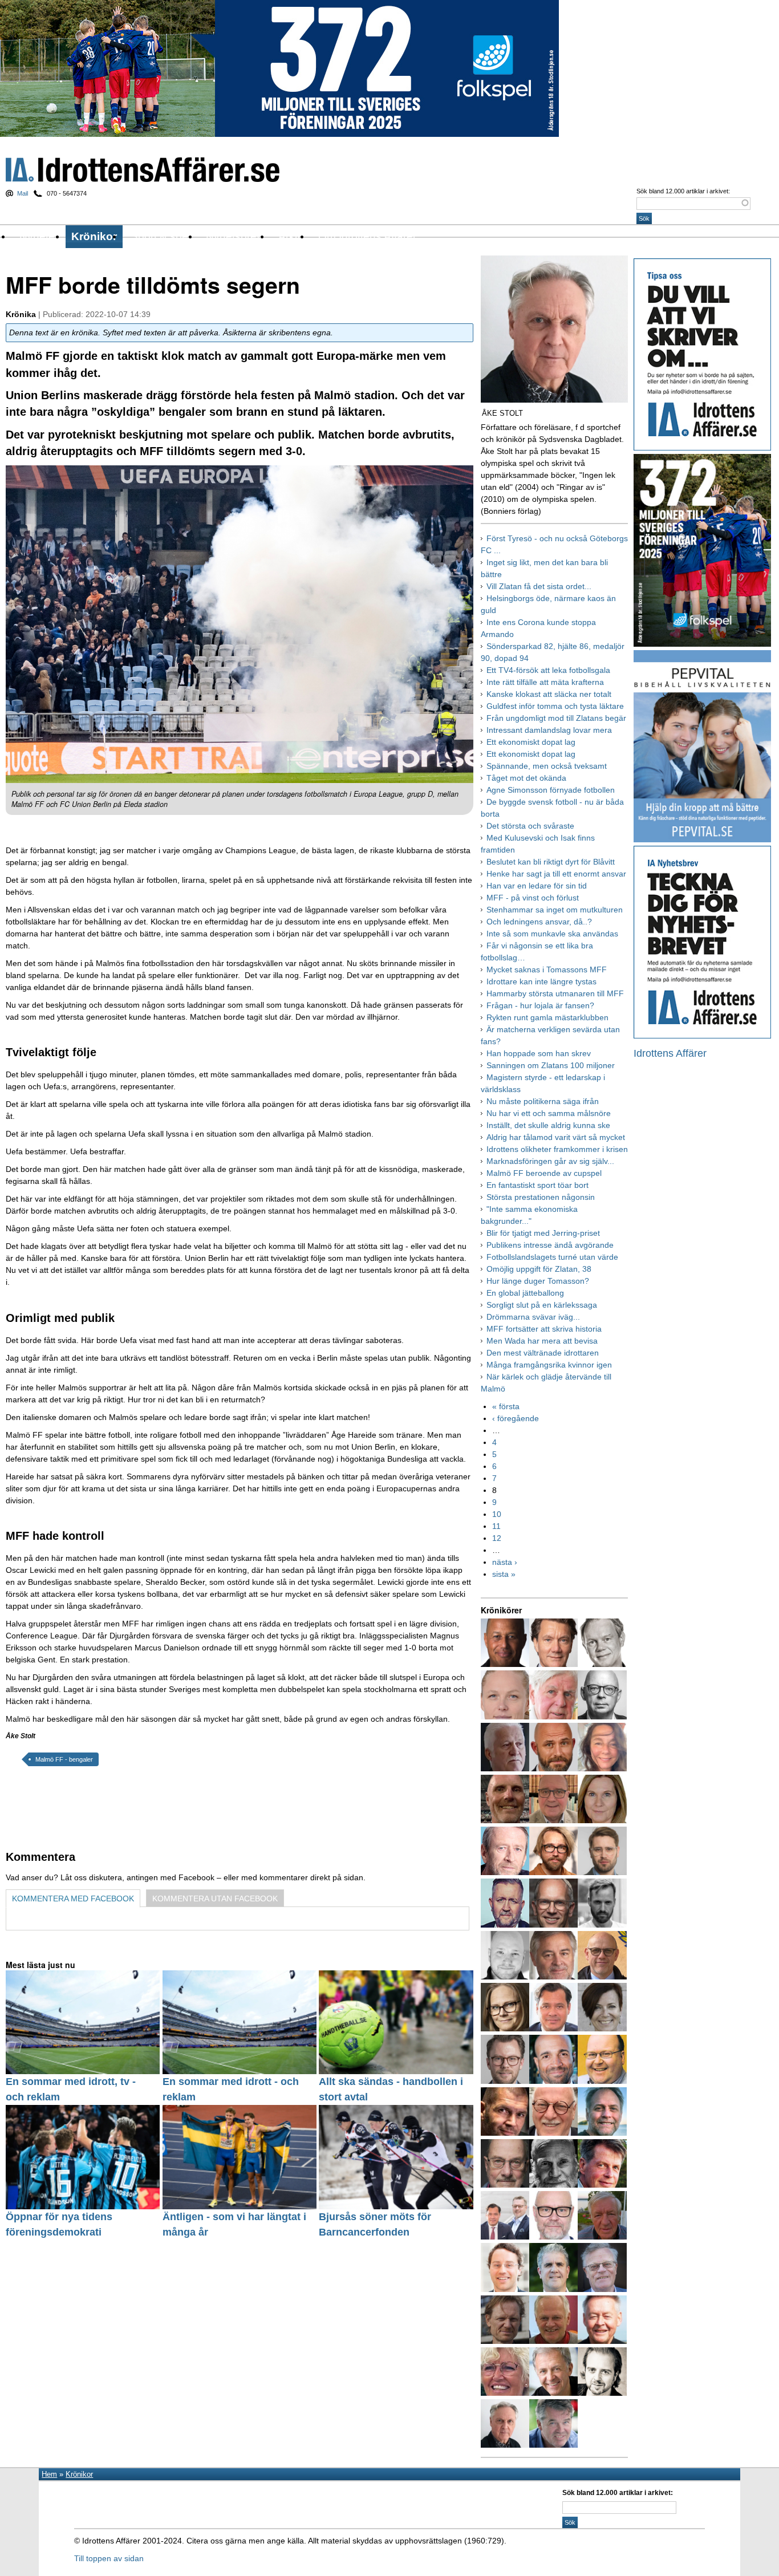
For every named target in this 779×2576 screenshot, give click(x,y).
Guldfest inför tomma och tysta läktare (555, 706)
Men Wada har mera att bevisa (542, 1341)
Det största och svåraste (530, 826)
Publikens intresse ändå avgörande (550, 1245)
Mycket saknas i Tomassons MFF (547, 969)
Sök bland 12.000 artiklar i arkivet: (683, 191)
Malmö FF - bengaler (64, 1759)
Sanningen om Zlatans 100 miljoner (551, 1065)
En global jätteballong (525, 1293)
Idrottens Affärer (143, 170)
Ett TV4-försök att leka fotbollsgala (548, 670)
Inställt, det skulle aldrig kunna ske (548, 1125)
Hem (49, 2474)
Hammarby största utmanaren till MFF (555, 993)
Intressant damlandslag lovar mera (549, 730)
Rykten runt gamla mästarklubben (547, 1017)
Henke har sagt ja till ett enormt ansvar (556, 874)
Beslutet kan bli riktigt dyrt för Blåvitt (551, 862)
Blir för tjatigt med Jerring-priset (543, 1233)
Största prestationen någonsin (541, 1197)
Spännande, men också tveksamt (547, 766)
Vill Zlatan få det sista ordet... (539, 586)
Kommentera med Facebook (73, 1898)
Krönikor (94, 236)
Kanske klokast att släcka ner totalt (549, 694)
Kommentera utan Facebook (215, 1898)
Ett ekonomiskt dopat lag (531, 742)
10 (497, 1514)
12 (497, 1538)
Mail (23, 193)
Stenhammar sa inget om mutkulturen (555, 910)
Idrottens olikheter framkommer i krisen (557, 1149)
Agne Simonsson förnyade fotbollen (551, 790)
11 (496, 1526)
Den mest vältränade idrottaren (543, 1353)
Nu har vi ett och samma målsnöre (549, 1113)
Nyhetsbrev (234, 236)
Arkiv (291, 236)
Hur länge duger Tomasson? (538, 1281)
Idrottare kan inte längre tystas (541, 981)
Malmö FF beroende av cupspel (544, 1173)
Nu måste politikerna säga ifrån (543, 1101)
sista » (504, 1574)
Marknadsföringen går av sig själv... (550, 1161)
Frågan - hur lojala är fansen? (540, 1005)
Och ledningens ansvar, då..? (539, 922)
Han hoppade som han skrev (539, 1053)
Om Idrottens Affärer (367, 236)
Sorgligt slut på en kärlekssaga (542, 1305)
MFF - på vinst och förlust (533, 898)
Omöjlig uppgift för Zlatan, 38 (539, 1269)
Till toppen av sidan (109, 2558)
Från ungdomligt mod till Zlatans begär (556, 718)
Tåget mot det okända (526, 778)
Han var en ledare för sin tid (537, 886)
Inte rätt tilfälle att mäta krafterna (545, 682)
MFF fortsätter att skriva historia (544, 1329)
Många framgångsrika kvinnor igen (549, 1365)
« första (506, 1406)
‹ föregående (516, 1418)
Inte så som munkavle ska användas (552, 934)
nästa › (505, 1562)
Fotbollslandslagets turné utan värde (552, 1257)
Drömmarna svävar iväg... (533, 1317)
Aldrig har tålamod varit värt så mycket (556, 1137)
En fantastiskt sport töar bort (537, 1185)
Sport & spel (161, 236)
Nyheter (39, 236)
